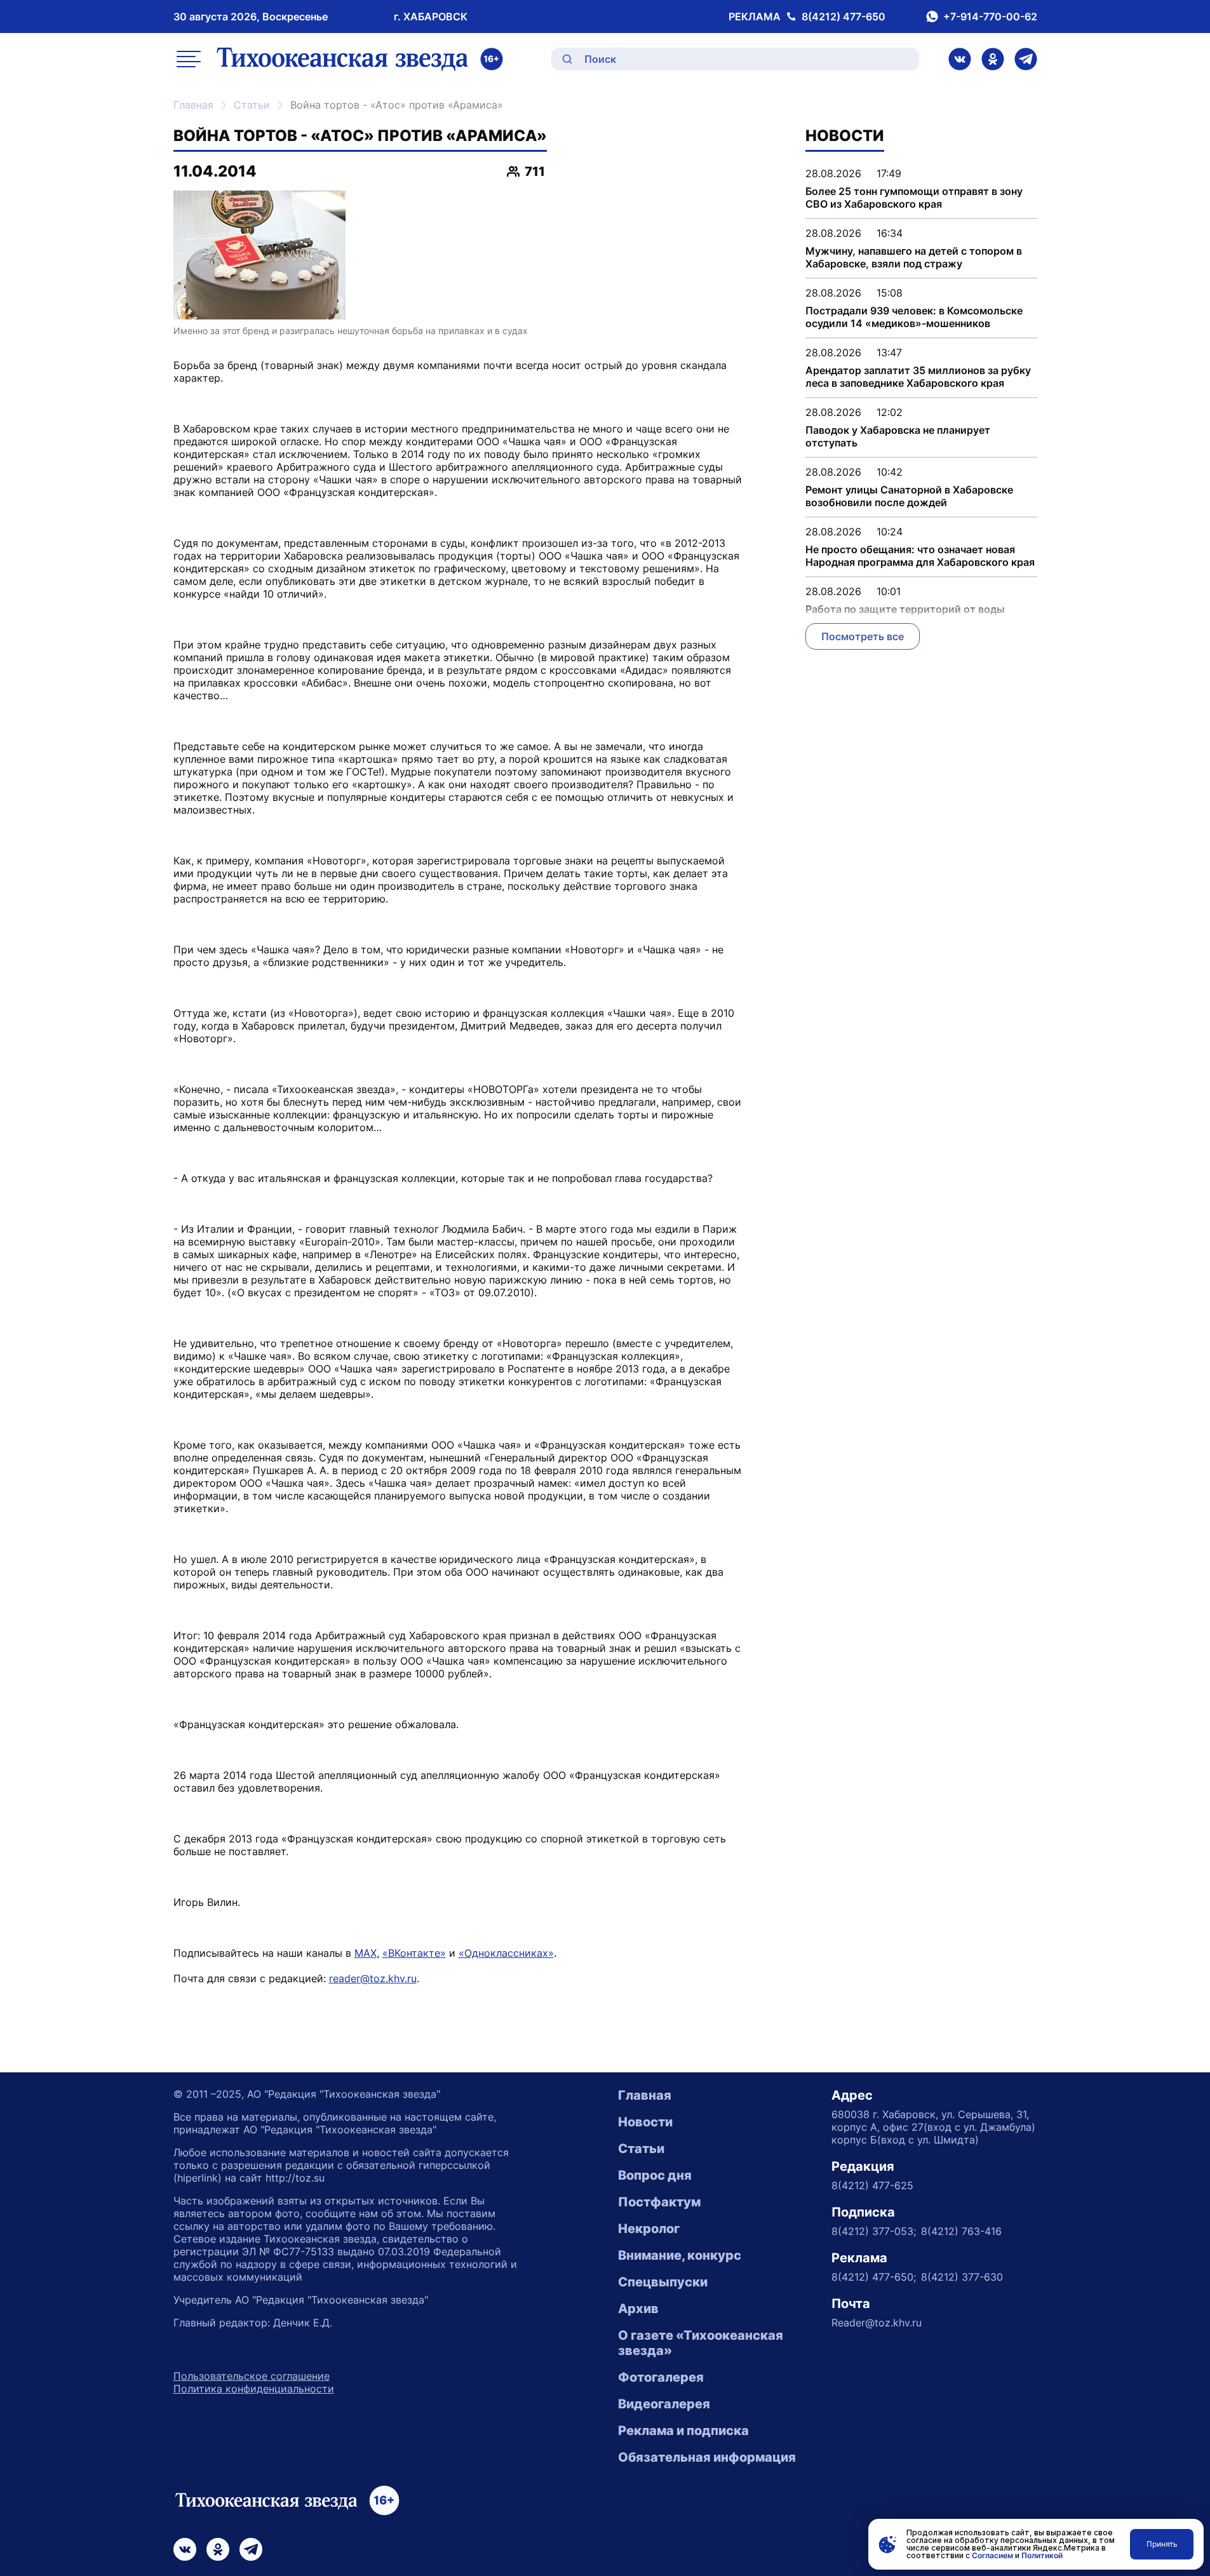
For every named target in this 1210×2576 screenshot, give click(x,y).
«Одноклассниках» (506, 1953)
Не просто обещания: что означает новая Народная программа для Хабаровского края (920, 556)
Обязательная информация (707, 2457)
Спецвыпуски (663, 2282)
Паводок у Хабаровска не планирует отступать (898, 436)
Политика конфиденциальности (254, 2389)
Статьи (252, 105)
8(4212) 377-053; (874, 2231)
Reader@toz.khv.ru (877, 2323)
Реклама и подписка (683, 2431)
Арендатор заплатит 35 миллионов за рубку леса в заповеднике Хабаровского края (918, 377)
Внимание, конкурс (680, 2255)
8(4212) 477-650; (874, 2277)
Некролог (649, 2229)
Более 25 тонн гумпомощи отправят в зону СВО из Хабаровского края (914, 198)
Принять (1162, 2544)
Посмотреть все (863, 636)
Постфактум (659, 2202)
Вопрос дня (655, 2175)
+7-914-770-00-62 (990, 17)
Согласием (992, 2555)
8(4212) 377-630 (962, 2277)
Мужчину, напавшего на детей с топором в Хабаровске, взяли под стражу (914, 257)
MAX (366, 1953)
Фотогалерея (661, 2377)
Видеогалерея (664, 2404)
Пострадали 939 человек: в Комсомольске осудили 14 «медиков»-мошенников (914, 317)
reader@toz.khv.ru (373, 1978)
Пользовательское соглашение (252, 2376)
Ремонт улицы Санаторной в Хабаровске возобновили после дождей (909, 496)
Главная (193, 105)
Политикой (1042, 2555)
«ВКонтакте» (414, 1953)
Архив (638, 2309)
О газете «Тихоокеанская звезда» (701, 2343)
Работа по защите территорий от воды (905, 609)
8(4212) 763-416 (961, 2231)
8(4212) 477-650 (844, 17)
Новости (645, 2122)
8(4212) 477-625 (872, 2185)
